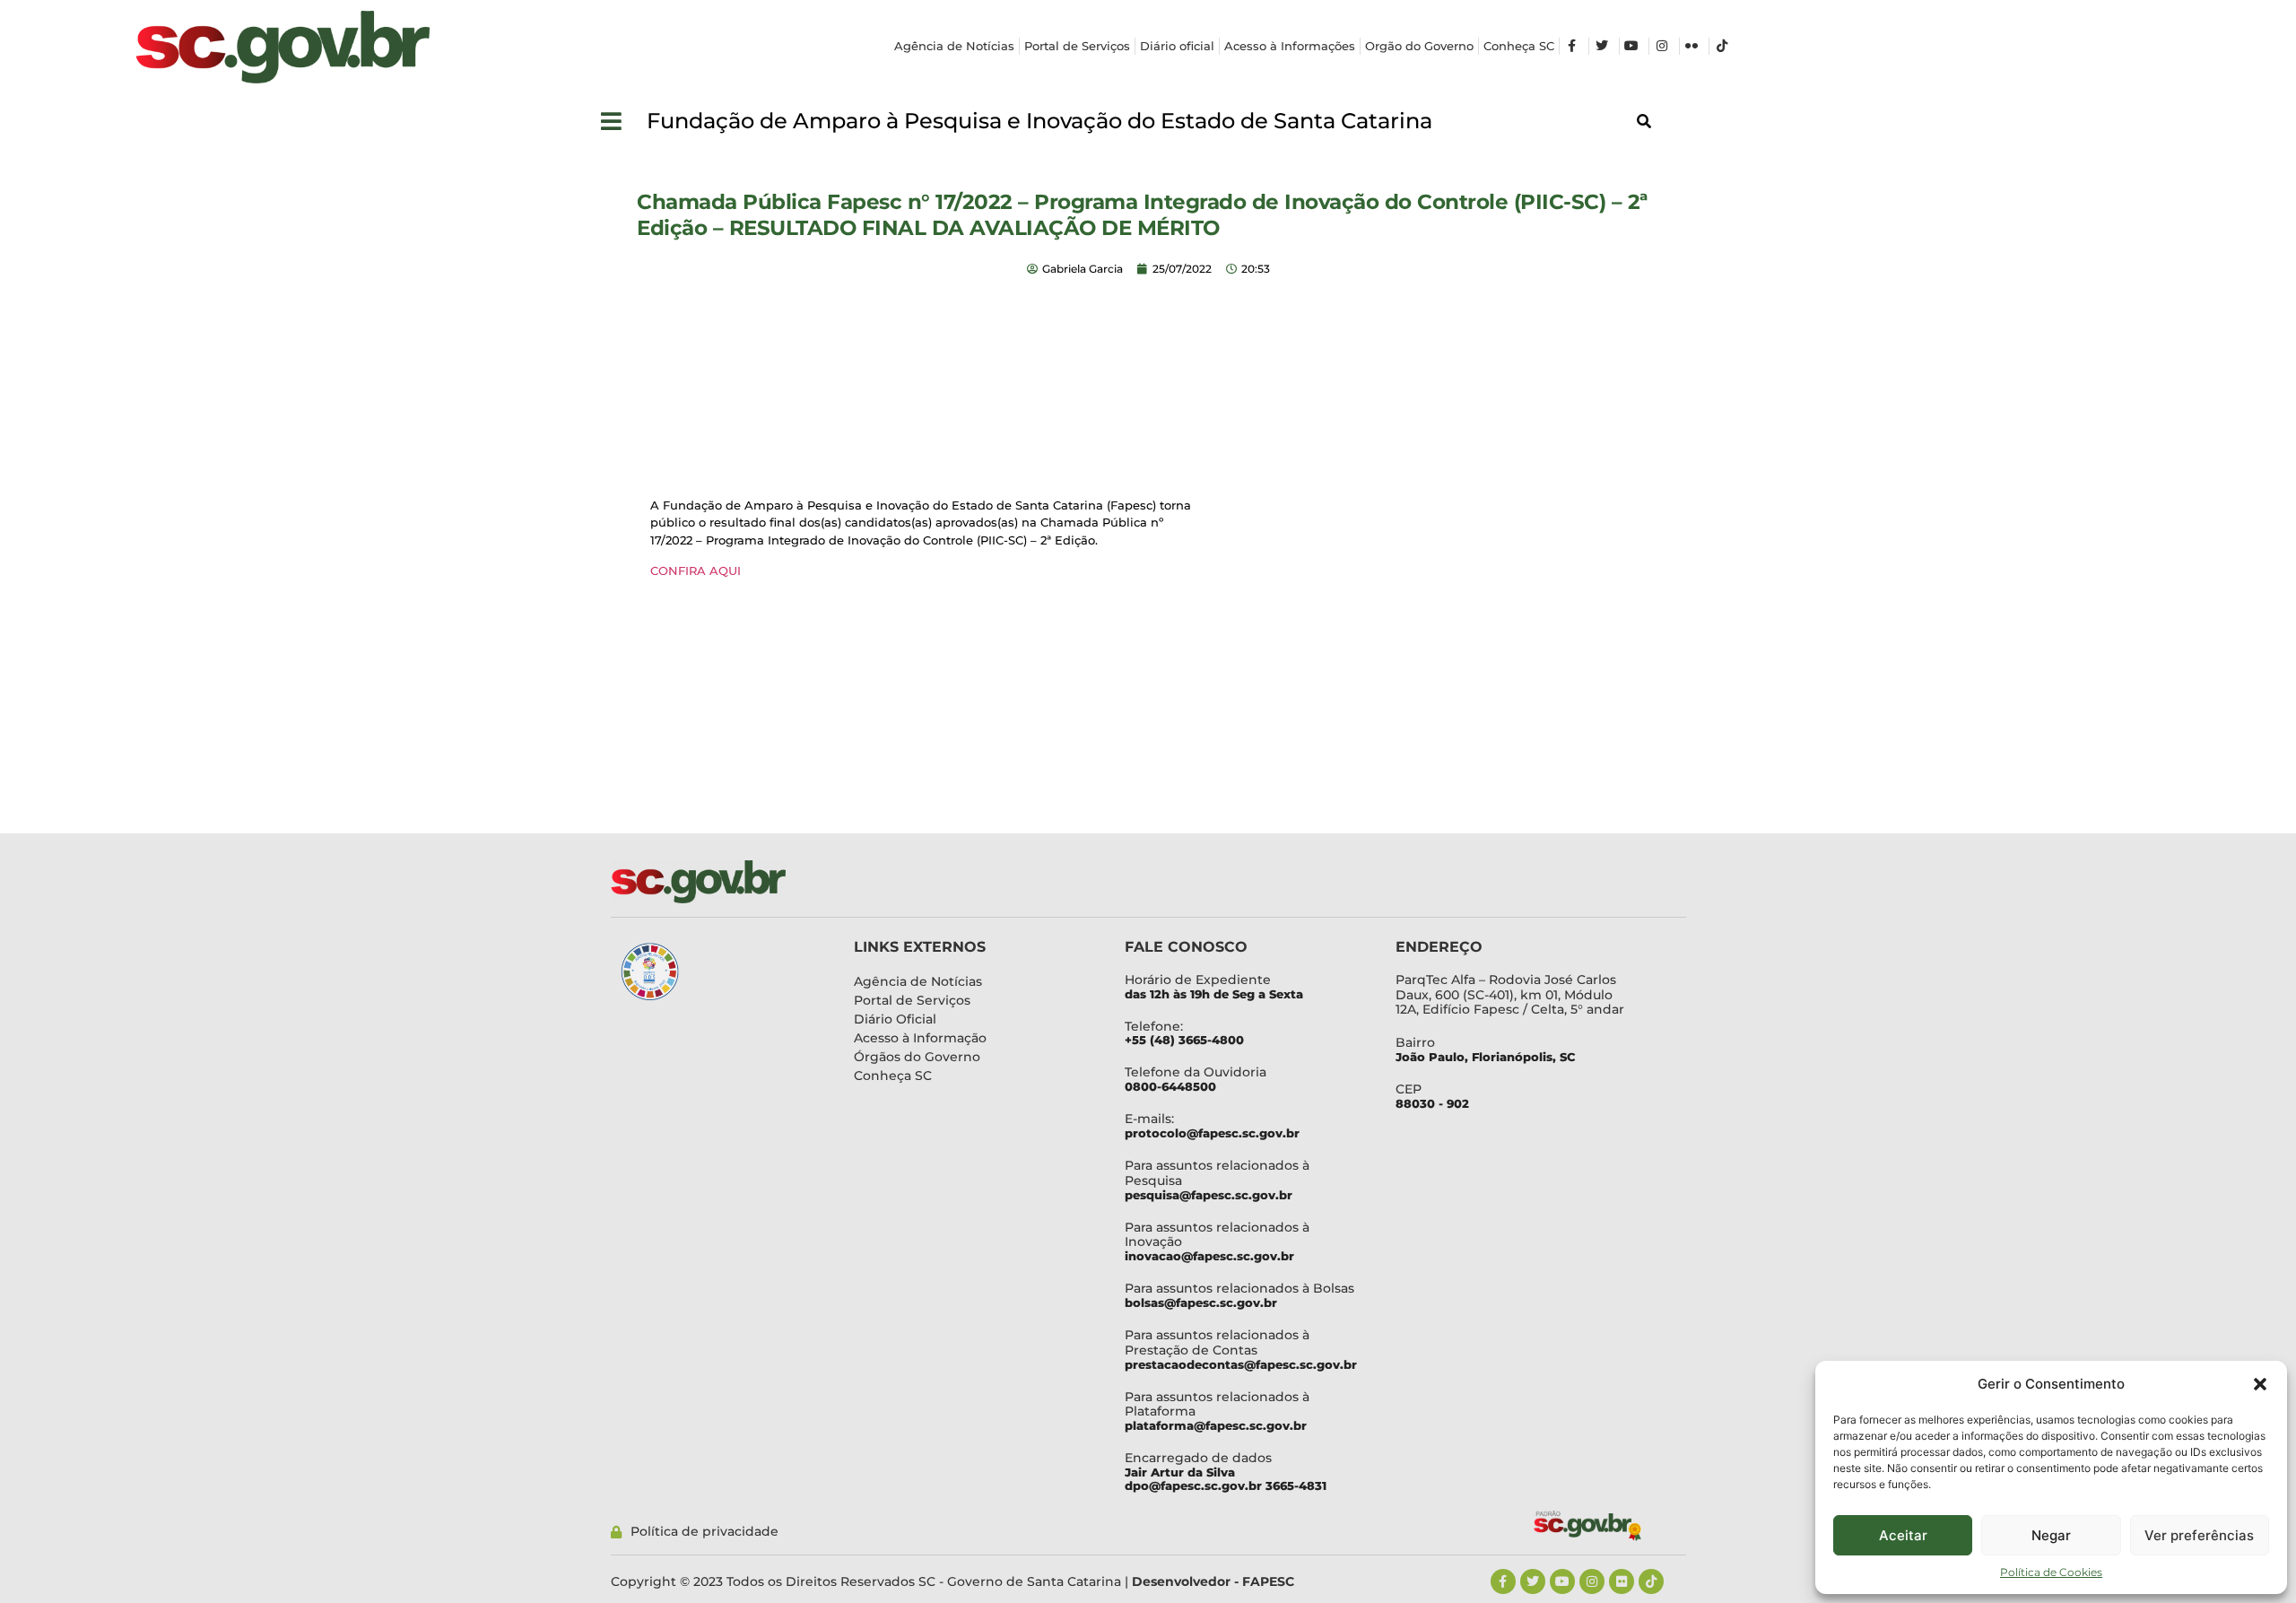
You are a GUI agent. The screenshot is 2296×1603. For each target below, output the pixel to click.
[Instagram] (1592, 1581)
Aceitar (1903, 1535)
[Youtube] (1562, 1581)
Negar (2051, 1535)
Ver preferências (2199, 1535)
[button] (2260, 1384)
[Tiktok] (1651, 1581)
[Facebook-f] (1503, 1581)
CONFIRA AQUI (696, 571)
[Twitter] (1533, 1581)
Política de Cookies (2051, 1572)
